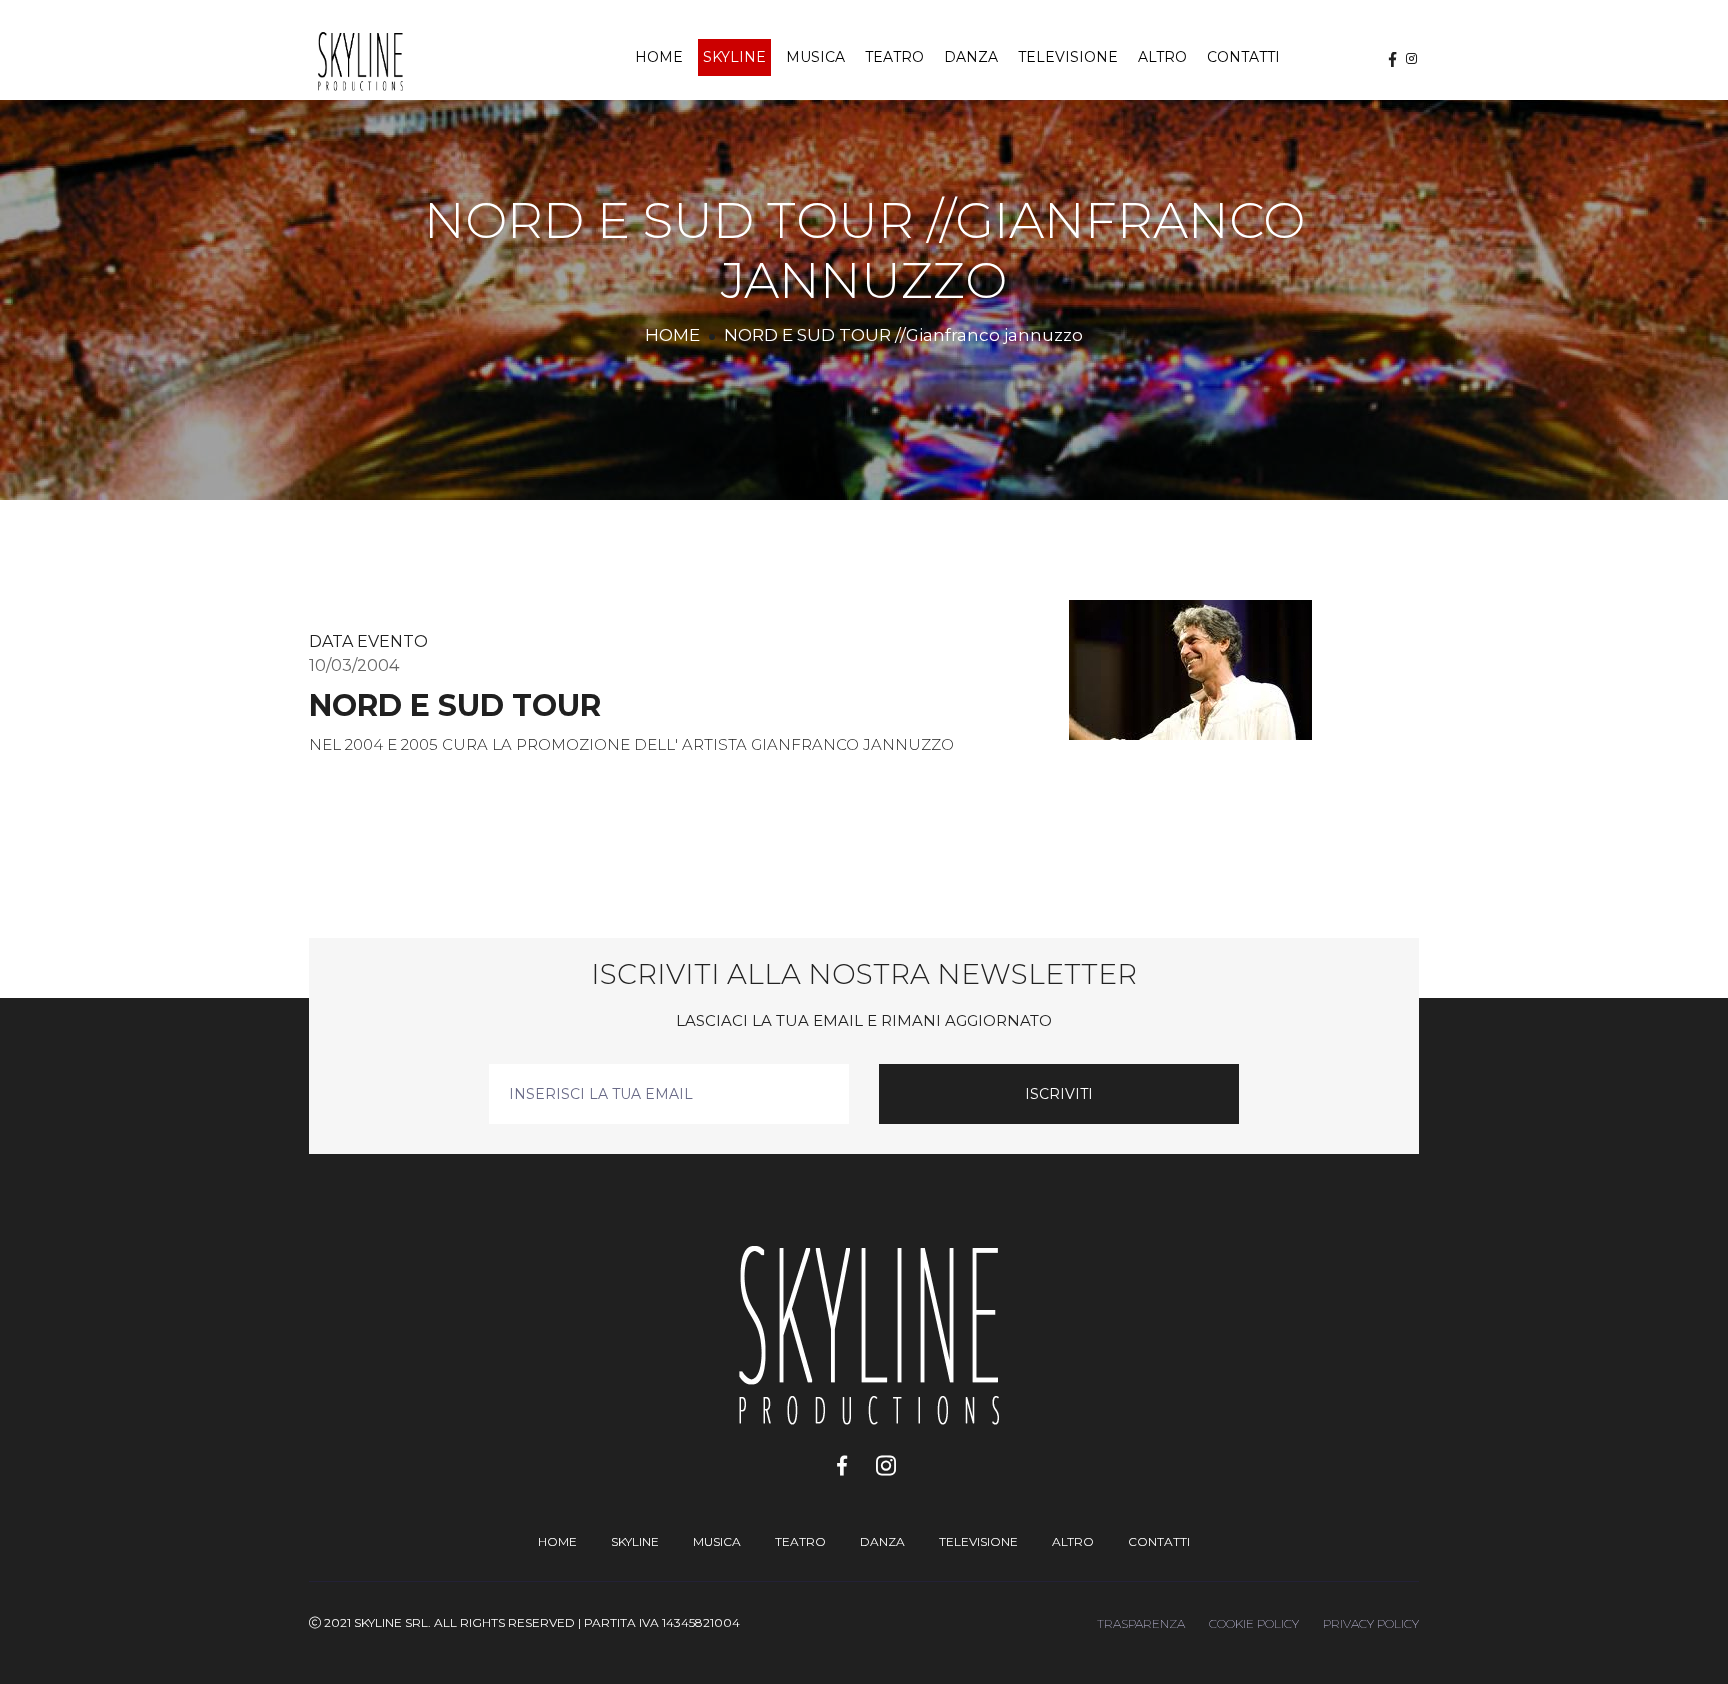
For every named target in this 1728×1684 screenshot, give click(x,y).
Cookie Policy (1254, 1623)
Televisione (1068, 57)
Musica (815, 57)
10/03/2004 (354, 665)
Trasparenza (1141, 1623)
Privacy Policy (1371, 1623)
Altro (1162, 57)
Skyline (734, 57)
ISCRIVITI (1059, 1094)
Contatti (1243, 57)
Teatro (894, 57)
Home (659, 57)
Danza (971, 57)
